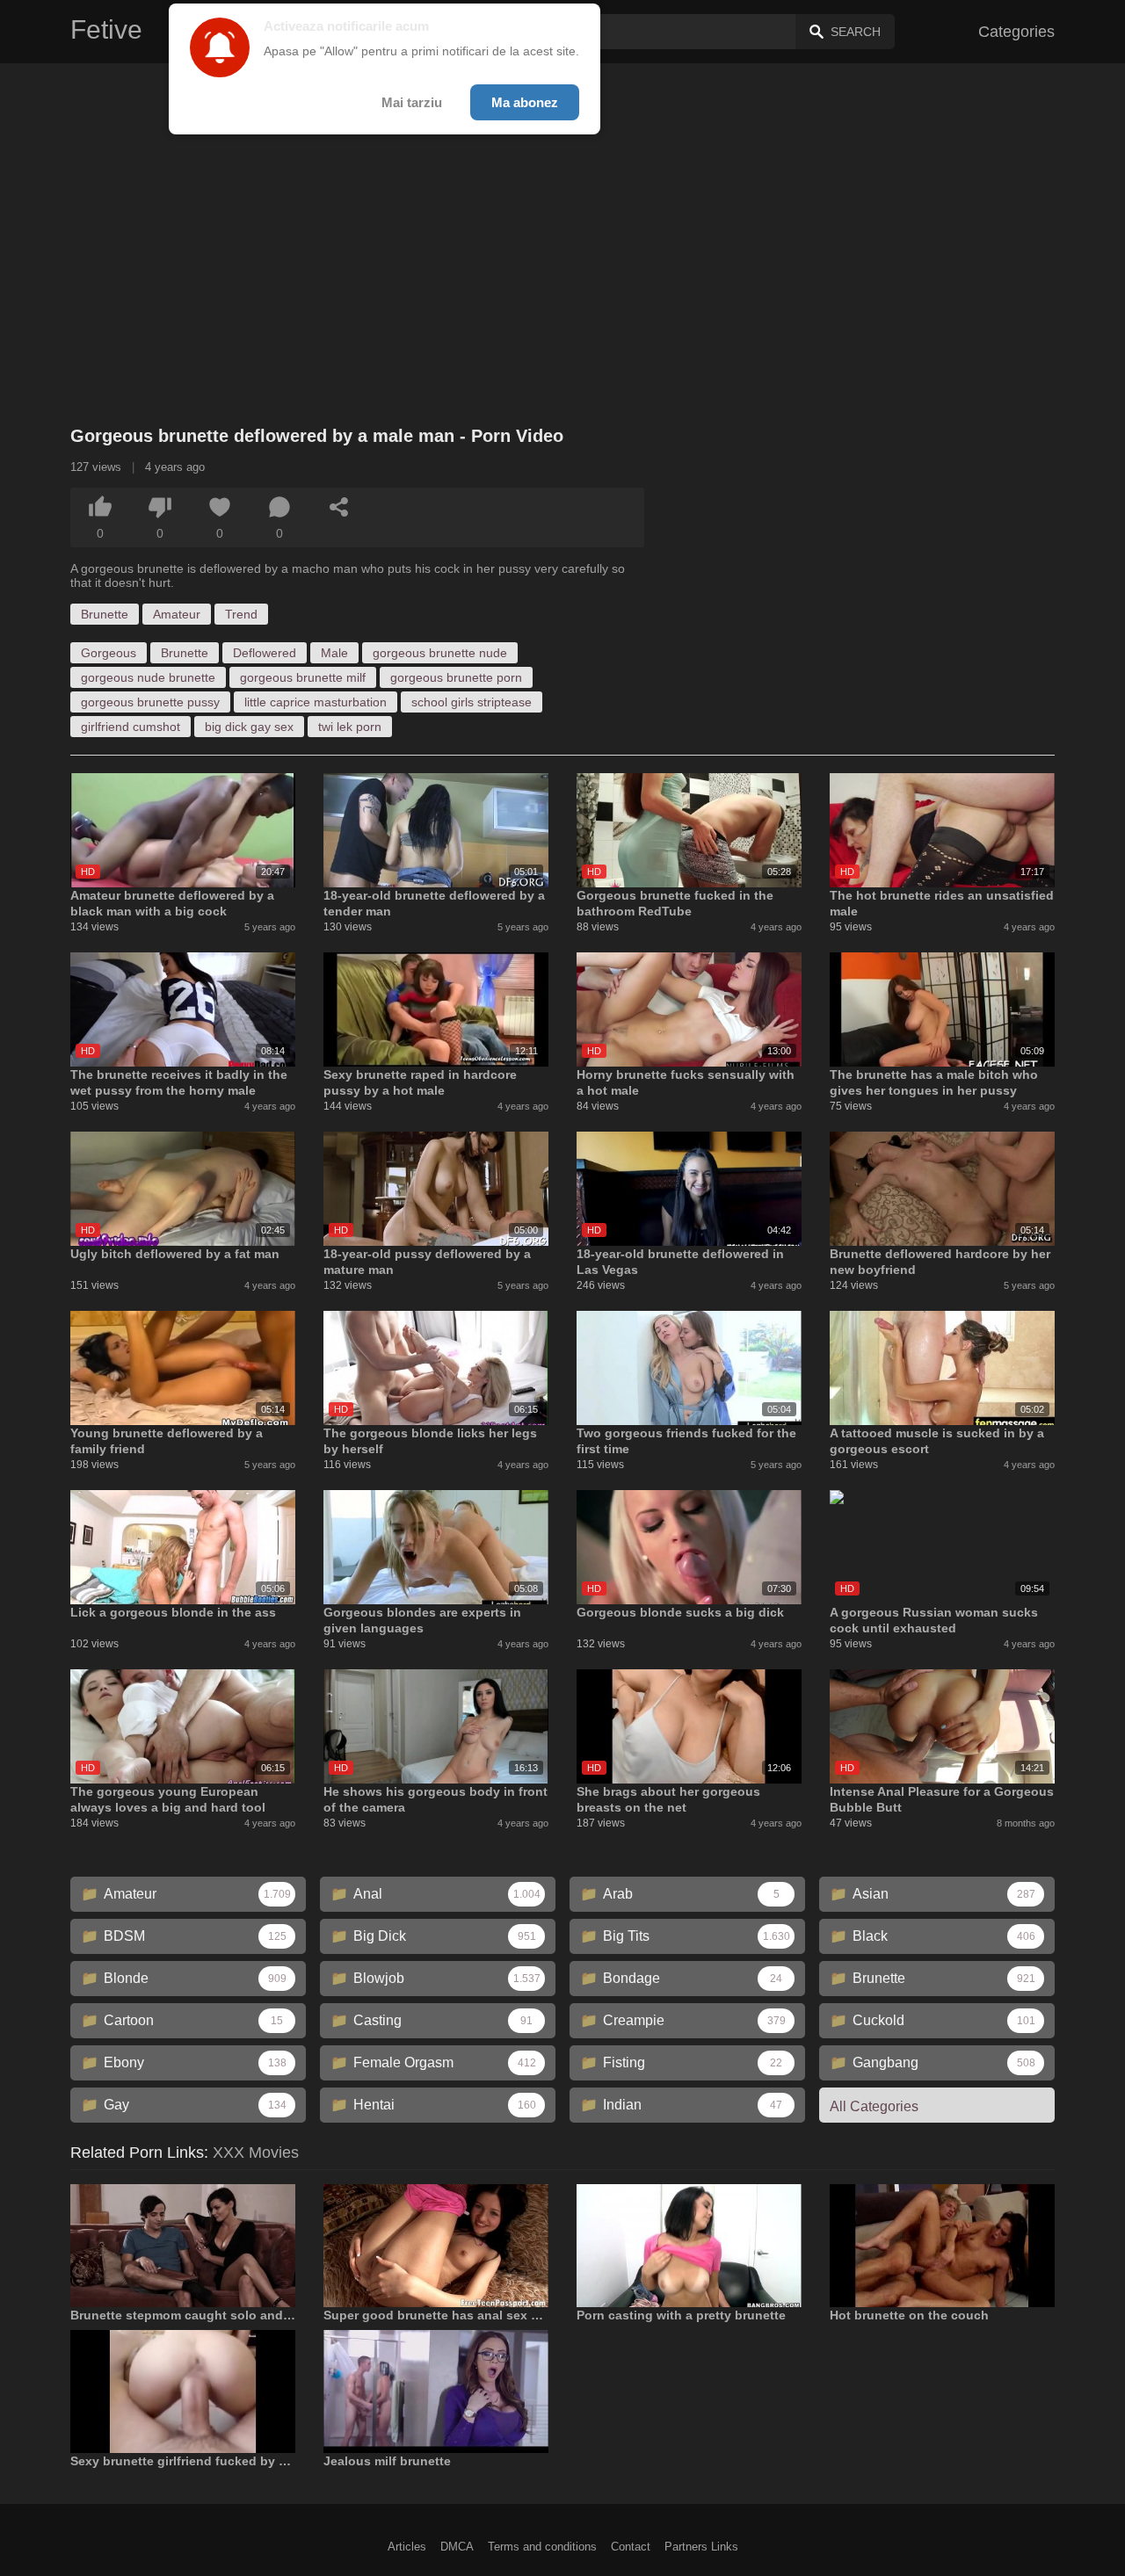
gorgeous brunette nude (440, 653)
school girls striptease (472, 702)
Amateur (177, 614)
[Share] (339, 507)
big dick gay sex (249, 727)
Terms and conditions (542, 2547)
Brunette (105, 614)
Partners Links (701, 2547)
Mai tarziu (412, 102)
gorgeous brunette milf (303, 677)
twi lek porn (350, 727)
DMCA (457, 2547)
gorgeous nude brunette (148, 677)
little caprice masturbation (316, 702)
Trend (241, 614)
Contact (631, 2547)
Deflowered (265, 653)
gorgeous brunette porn (456, 677)
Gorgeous (109, 653)
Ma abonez (525, 102)
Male (334, 653)
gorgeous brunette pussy (150, 702)
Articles (407, 2547)
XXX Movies (256, 2153)
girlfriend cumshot (131, 727)
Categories (1016, 32)
